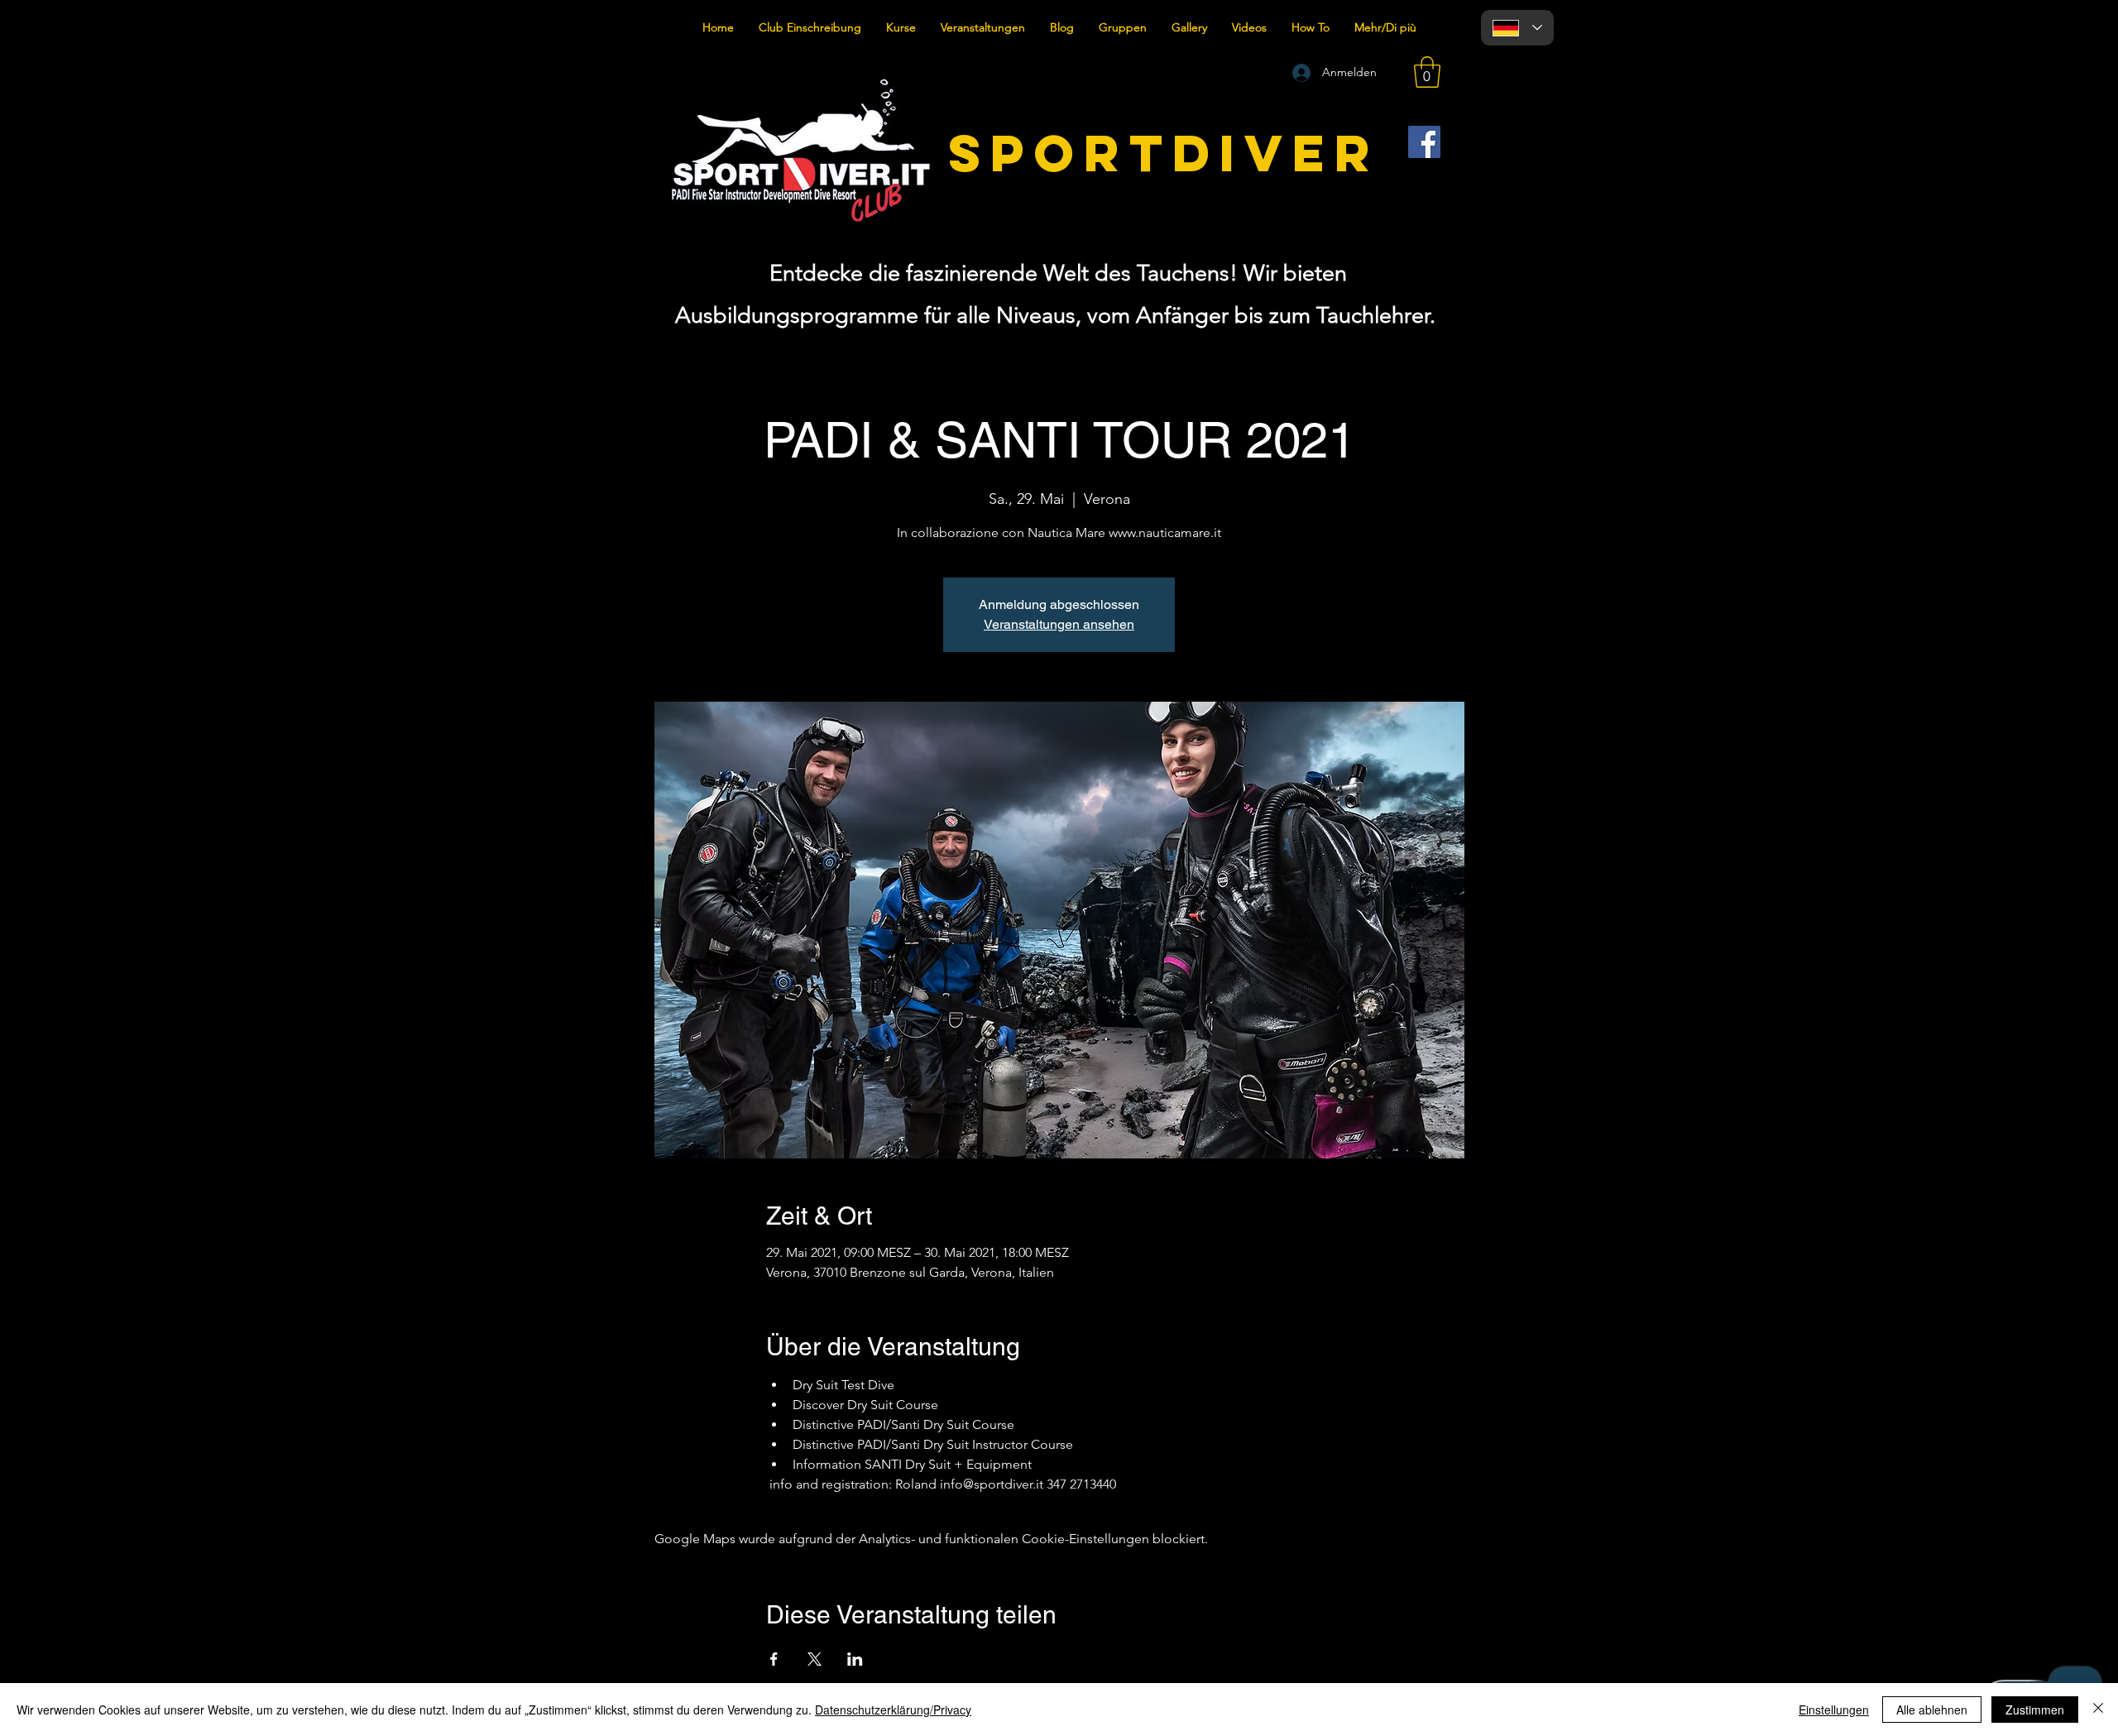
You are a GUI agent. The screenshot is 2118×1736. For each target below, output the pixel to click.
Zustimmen (2035, 1710)
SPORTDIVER (1164, 153)
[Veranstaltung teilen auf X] (815, 1659)
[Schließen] (2098, 1710)
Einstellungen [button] (1834, 1710)
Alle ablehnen (1932, 1710)
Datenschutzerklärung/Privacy (893, 1710)
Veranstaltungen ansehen (1059, 624)
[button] (1427, 72)
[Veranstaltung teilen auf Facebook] (774, 1659)
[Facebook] (1424, 142)
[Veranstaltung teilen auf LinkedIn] (855, 1659)
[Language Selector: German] (1517, 28)
